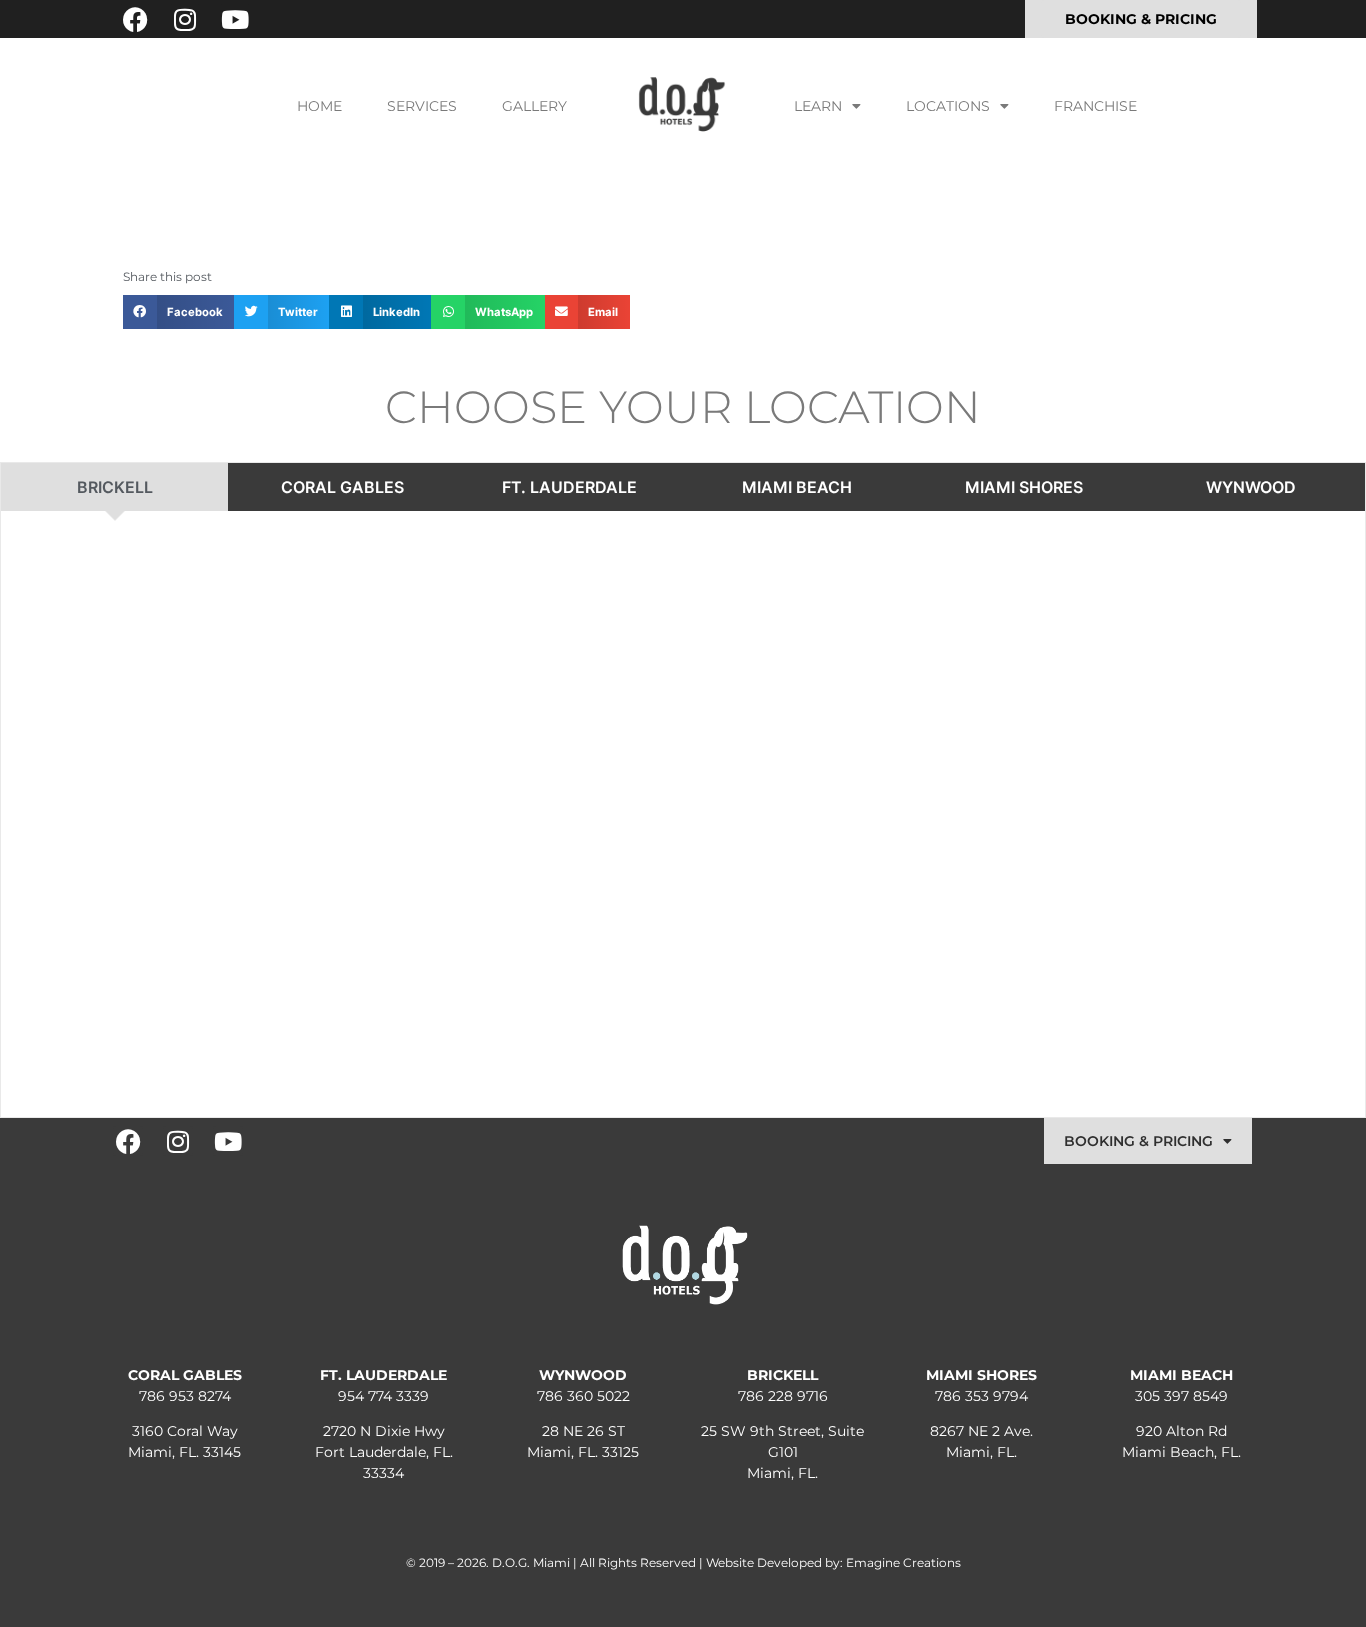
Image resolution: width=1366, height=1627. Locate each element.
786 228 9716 (783, 1396)
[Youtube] (235, 19)
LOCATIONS (948, 106)
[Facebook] (135, 19)
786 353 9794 (981, 1396)
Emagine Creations (903, 1562)
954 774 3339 (383, 1396)
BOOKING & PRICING (1138, 1141)
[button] (178, 312)
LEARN (818, 106)
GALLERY (534, 106)
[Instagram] (185, 19)
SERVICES (422, 106)
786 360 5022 (583, 1396)
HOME (319, 106)
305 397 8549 (1181, 1396)
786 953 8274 (185, 1396)
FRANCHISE (1095, 106)
